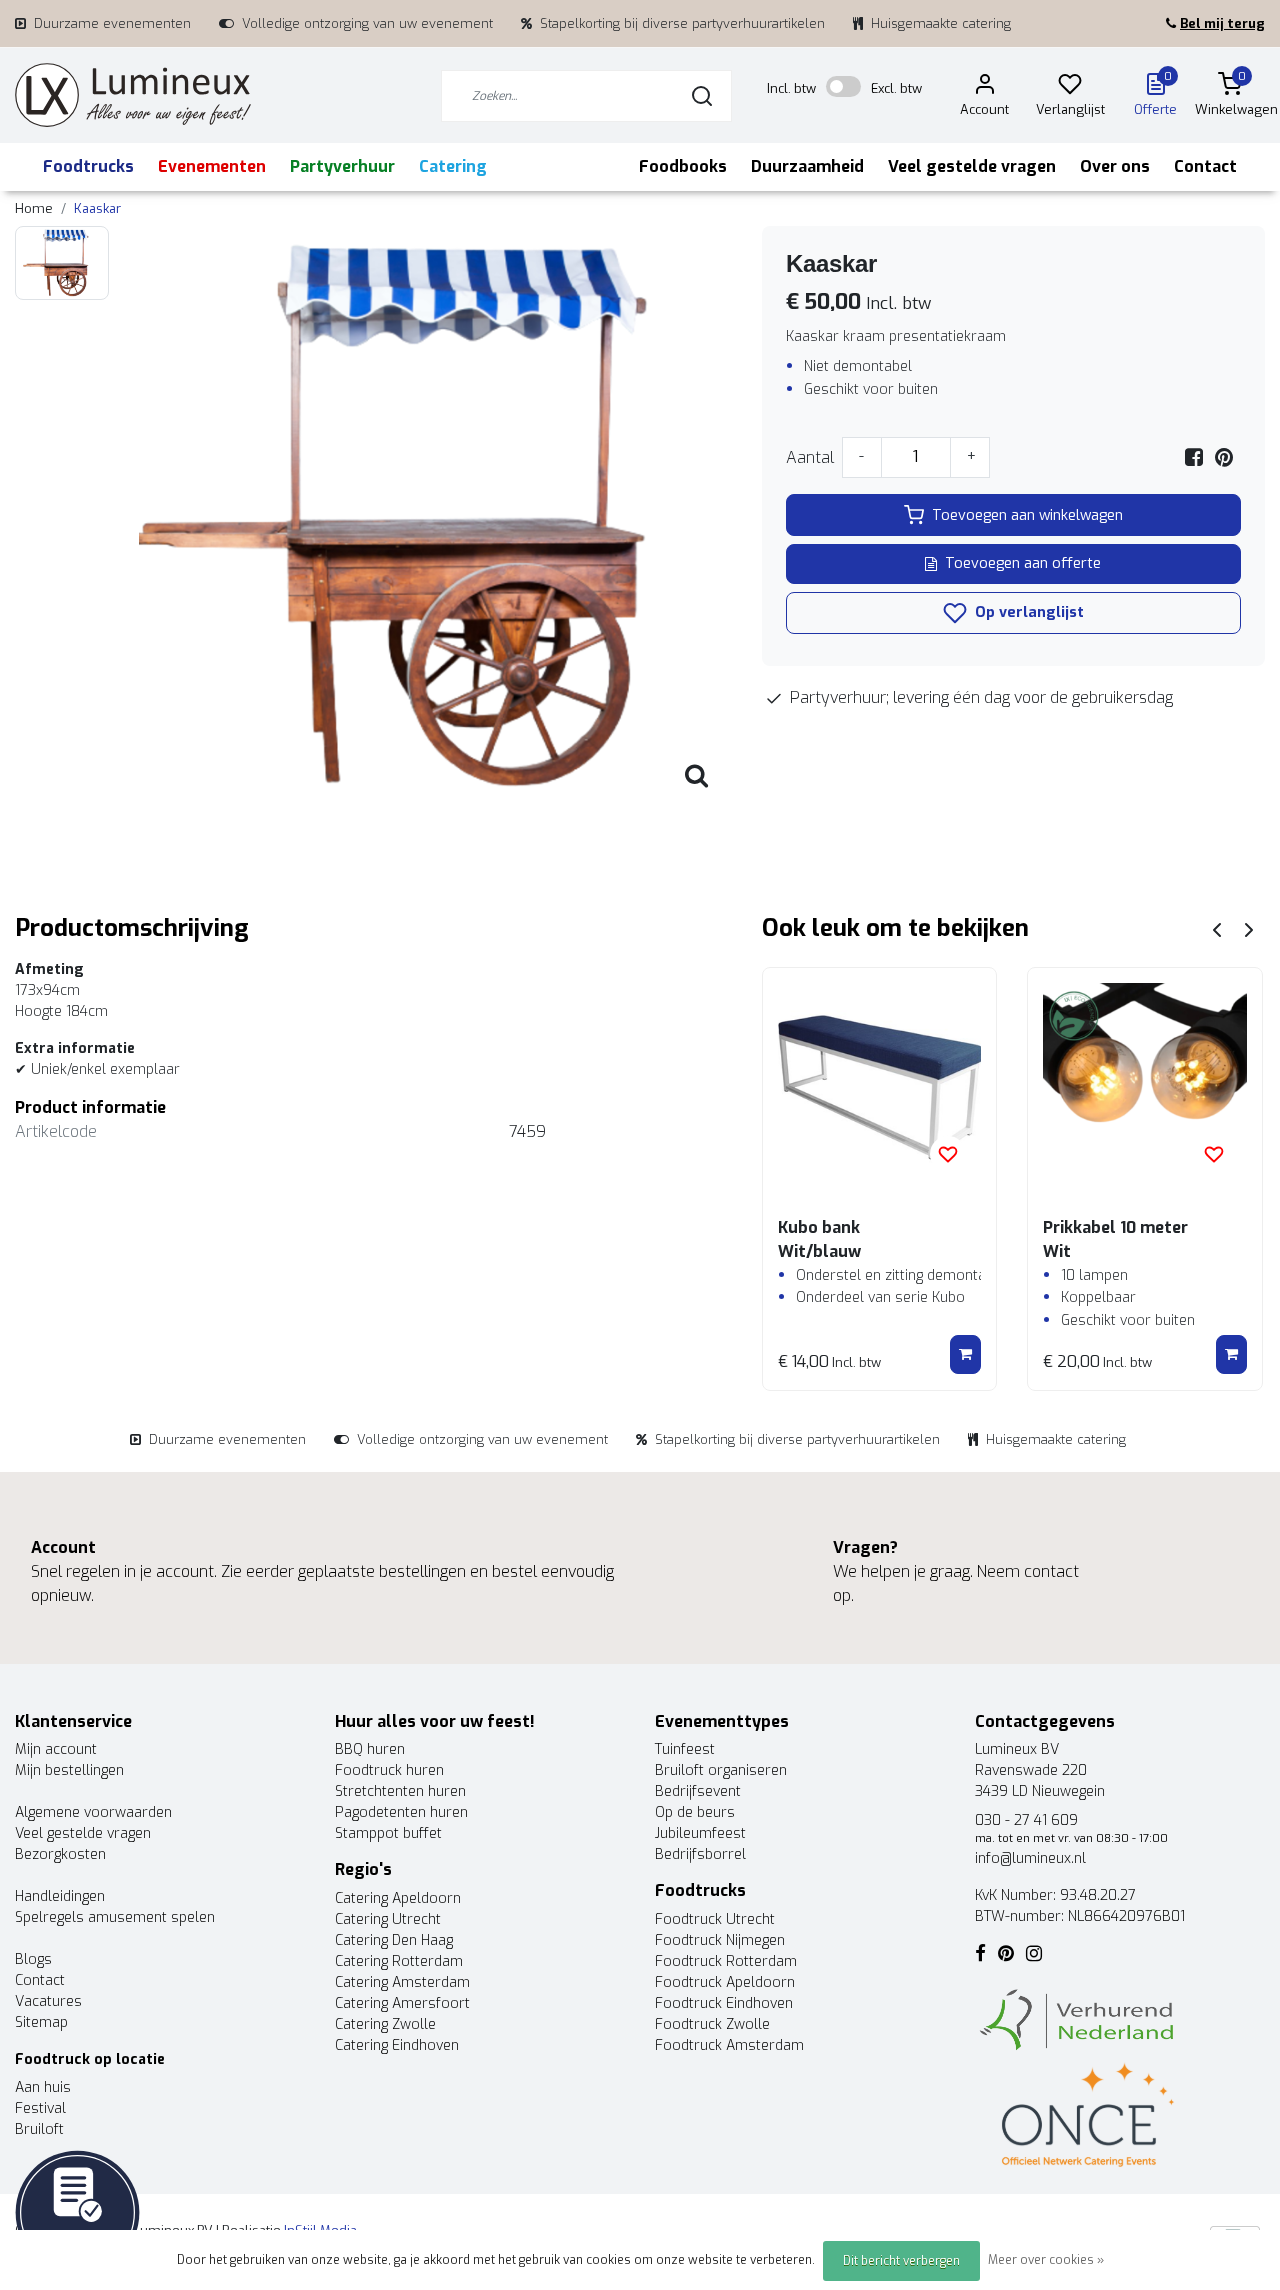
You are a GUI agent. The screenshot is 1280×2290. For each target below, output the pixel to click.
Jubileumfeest (700, 1833)
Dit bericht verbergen (901, 2261)
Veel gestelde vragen (972, 166)
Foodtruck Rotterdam (726, 1961)
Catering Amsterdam (402, 1982)
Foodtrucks (88, 166)
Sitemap (41, 2022)
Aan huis (43, 2087)
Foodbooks (683, 166)
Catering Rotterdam (399, 1961)
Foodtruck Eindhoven (724, 2003)
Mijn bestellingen (69, 1770)
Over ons (1115, 166)
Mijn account (56, 1749)
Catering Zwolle (385, 2024)
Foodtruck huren (389, 1770)
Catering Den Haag (394, 1940)
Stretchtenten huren (400, 1791)
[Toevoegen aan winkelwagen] (965, 1355)
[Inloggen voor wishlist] (948, 1154)
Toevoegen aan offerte (1023, 563)
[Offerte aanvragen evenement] (77, 2211)
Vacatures (48, 2001)
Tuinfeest (685, 1749)
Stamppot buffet (388, 1833)
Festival (40, 2108)
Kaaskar (97, 208)
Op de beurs (695, 1812)
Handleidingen (60, 1896)
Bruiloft (39, 2129)
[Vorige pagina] (1217, 928)
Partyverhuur (342, 166)
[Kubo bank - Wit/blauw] (880, 1085)
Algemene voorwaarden (93, 1812)
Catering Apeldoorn (398, 1898)
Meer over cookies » (1046, 2260)
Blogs (33, 1959)
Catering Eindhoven (397, 2045)
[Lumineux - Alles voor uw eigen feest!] (133, 95)
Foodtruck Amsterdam (729, 2045)
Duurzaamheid (807, 166)
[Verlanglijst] (1070, 87)
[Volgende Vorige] (1249, 928)
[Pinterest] (1224, 457)
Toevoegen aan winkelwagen (1027, 515)
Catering (453, 166)
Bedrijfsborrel (700, 1854)
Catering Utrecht (388, 1919)
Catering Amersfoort (402, 2003)
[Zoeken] (702, 96)
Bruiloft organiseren (721, 1770)
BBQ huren (370, 1749)
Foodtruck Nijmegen (720, 1940)
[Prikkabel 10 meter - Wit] (1145, 1085)
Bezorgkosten (60, 1854)
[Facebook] (1194, 457)
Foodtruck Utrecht (715, 1919)
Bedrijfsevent (698, 1791)
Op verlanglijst (1027, 612)
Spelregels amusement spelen (115, 1917)
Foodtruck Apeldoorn (725, 1982)
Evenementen (212, 166)
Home (34, 208)
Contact (1205, 166)
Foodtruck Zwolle (712, 2024)
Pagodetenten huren (401, 1812)
